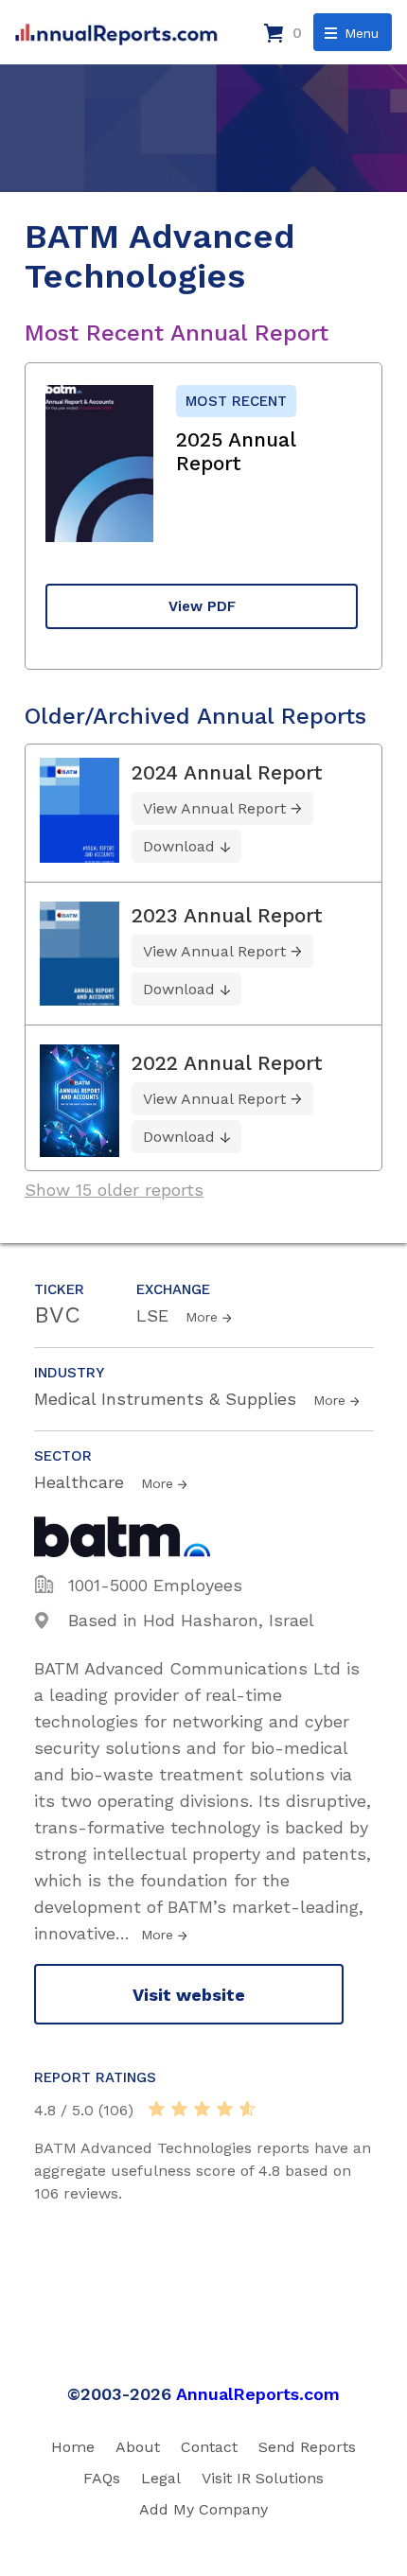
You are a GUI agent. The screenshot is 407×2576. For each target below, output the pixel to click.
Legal (161, 2478)
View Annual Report (214, 808)
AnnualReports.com (258, 2394)
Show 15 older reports (114, 1190)
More (202, 1317)
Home (73, 2447)
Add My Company (203, 2509)
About (138, 2447)
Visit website (189, 1995)
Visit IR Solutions (263, 2478)
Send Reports (307, 2447)
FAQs (102, 2478)
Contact (209, 2447)
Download (179, 846)
